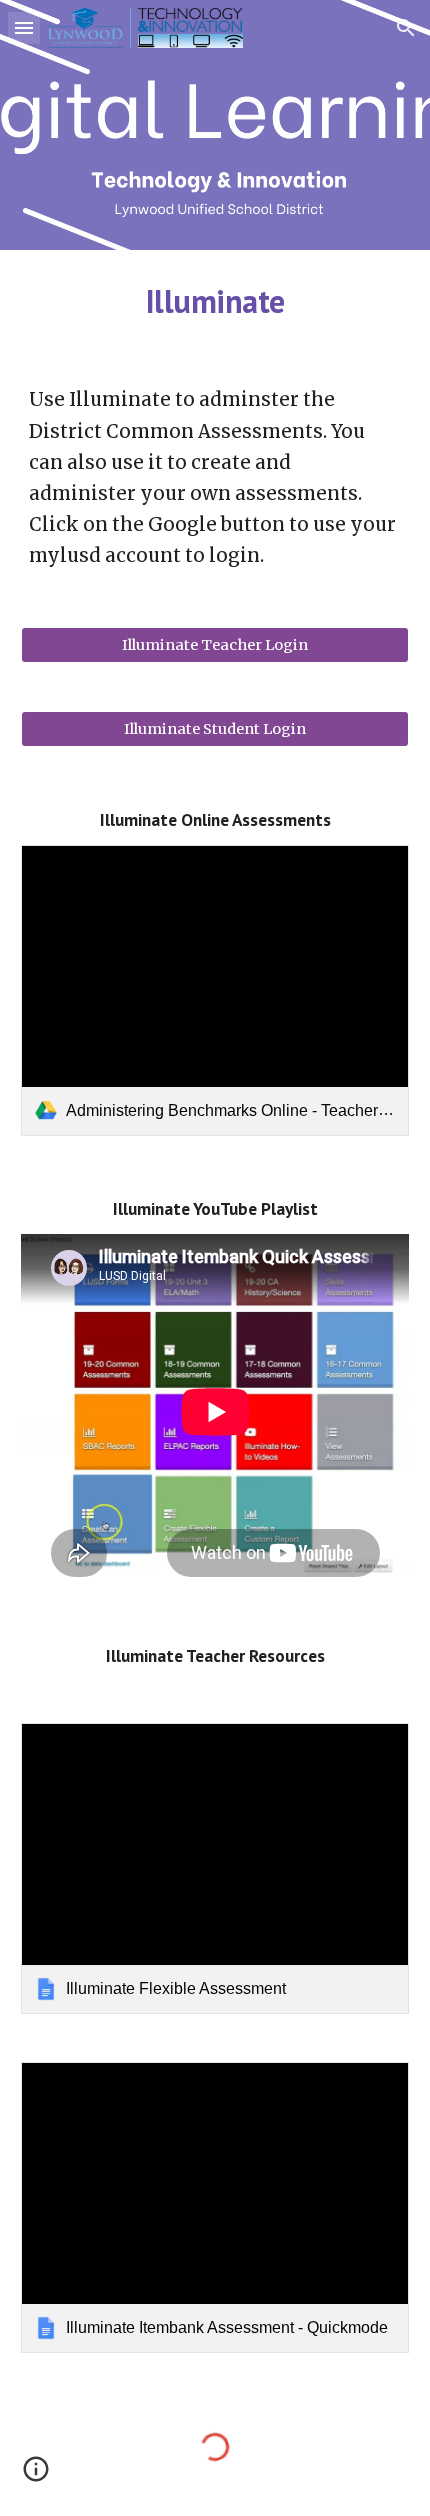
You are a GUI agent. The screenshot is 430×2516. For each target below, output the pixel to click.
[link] (215, 990)
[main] (215, 301)
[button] (24, 27)
